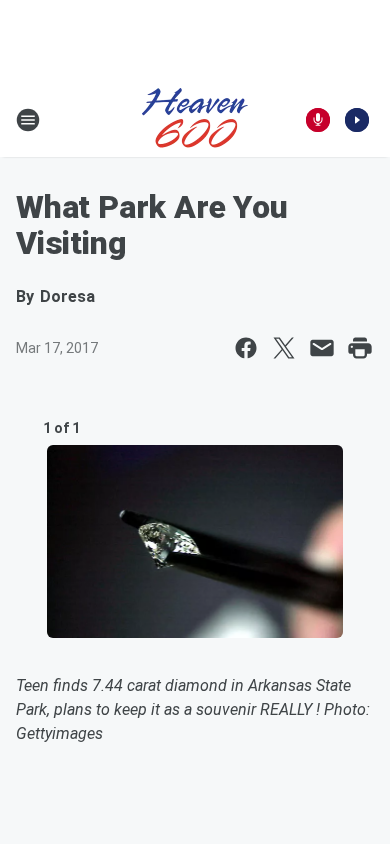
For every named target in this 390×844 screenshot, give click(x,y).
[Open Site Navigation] (28, 120)
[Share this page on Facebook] (246, 348)
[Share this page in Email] (322, 348)
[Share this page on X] (284, 348)
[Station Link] (195, 120)
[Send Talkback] (318, 120)
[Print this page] (360, 348)
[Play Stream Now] (357, 120)
